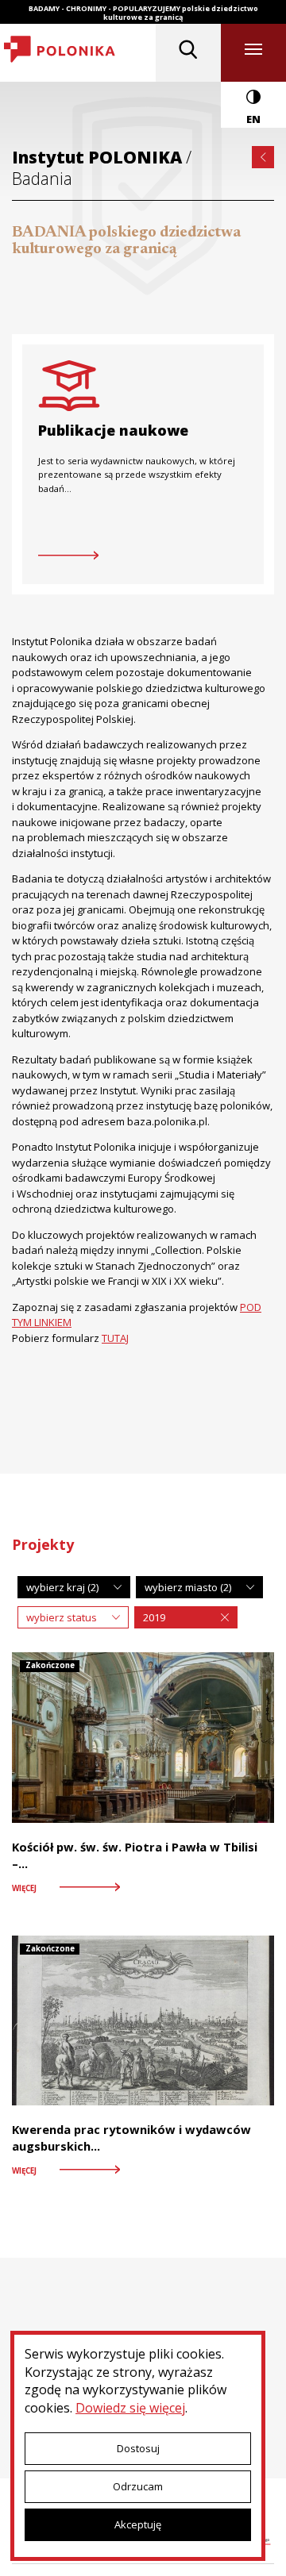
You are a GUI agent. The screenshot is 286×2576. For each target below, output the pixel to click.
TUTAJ (115, 1338)
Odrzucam (138, 2486)
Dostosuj (138, 2448)
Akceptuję (138, 2524)
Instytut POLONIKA (99, 157)
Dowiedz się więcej (130, 2408)
